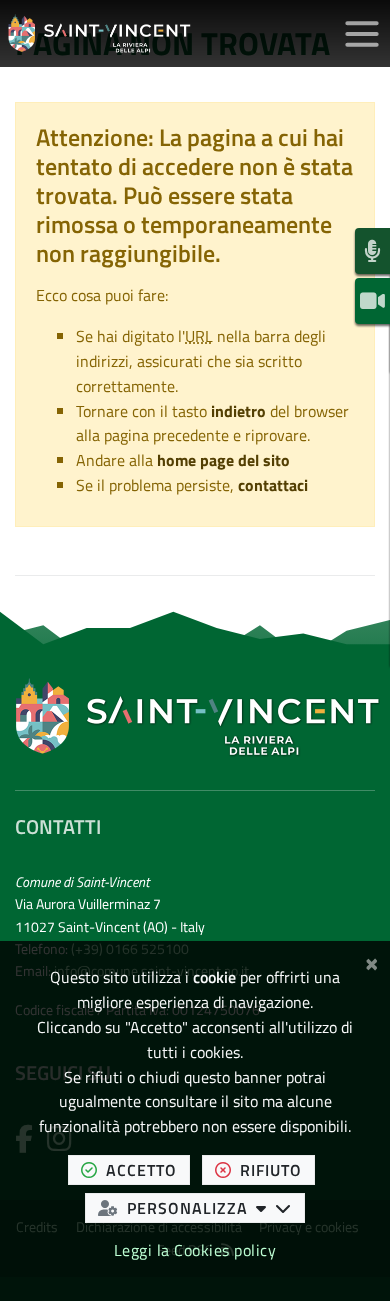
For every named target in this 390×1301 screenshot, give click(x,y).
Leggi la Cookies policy (195, 1250)
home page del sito (223, 460)
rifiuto (277, 1169)
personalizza (216, 1207)
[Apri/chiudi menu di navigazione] (362, 34)
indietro (238, 411)
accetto (148, 1169)
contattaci (273, 485)
